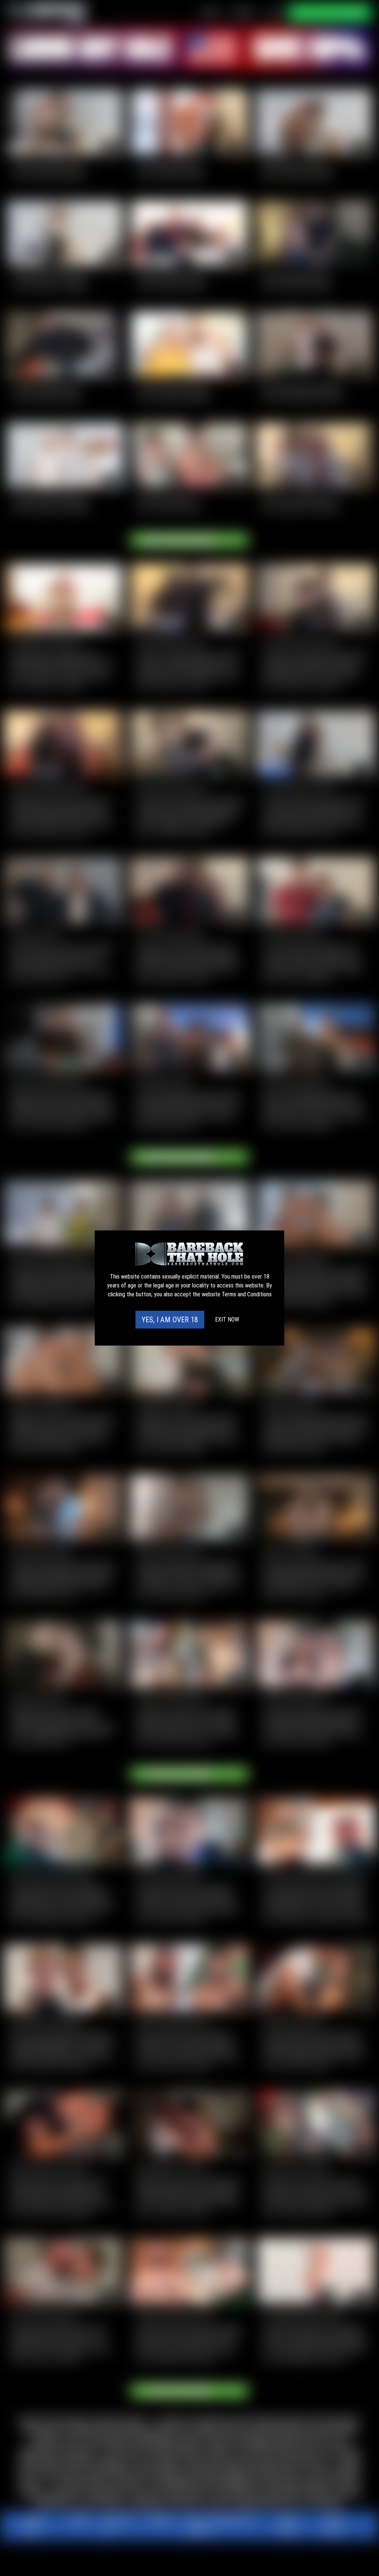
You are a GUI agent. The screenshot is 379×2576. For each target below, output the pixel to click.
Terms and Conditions (247, 1294)
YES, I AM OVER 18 (170, 1320)
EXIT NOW (227, 1319)
